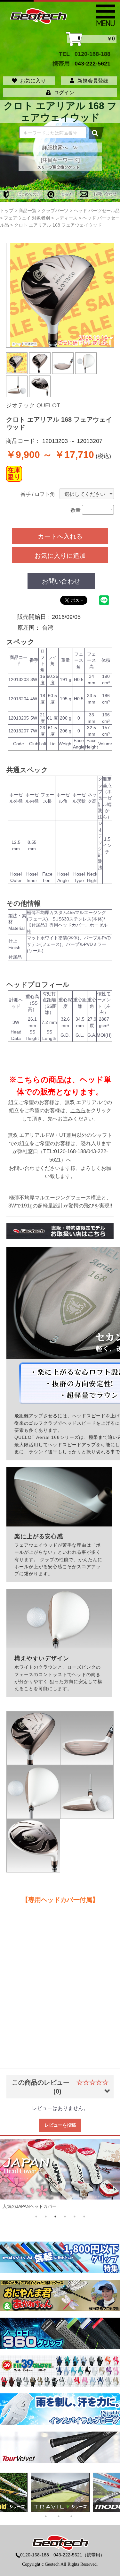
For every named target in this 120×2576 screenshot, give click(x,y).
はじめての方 (28, 194)
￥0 (96, 39)
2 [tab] (46, 2217)
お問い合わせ (104, 194)
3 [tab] (55, 2217)
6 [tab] (84, 2217)
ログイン (64, 93)
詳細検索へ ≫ (60, 147)
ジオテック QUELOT (33, 405)
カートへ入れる (60, 536)
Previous (17, 2176)
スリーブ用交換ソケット (59, 167)
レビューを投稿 (60, 2125)
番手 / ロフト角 (38, 494)
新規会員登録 (93, 81)
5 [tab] (75, 2217)
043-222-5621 (92, 63)
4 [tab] (65, 2217)
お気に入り (33, 81)
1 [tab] (36, 2217)
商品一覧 (28, 211)
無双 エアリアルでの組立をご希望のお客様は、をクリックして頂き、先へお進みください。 (60, 1111)
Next (103, 2176)
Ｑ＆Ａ (66, 194)
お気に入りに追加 (60, 555)
